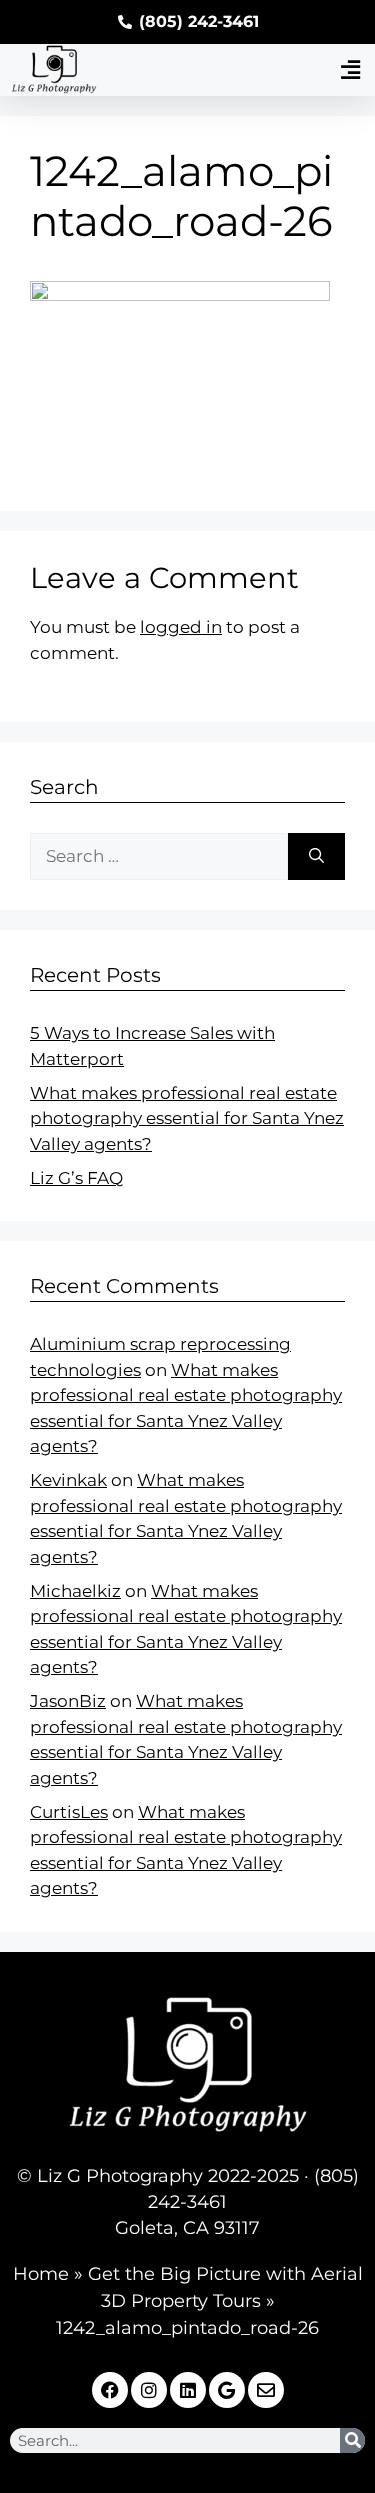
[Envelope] (266, 2390)
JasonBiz (68, 1701)
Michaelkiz (75, 1591)
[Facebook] (110, 2390)
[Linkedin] (188, 2390)
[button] (350, 69)
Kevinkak (68, 1480)
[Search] (316, 857)
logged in (181, 627)
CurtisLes (69, 1812)
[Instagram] (149, 2390)
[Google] (227, 2390)
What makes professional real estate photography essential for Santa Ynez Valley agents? (187, 1118)
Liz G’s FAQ (76, 1178)
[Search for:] (159, 857)
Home (41, 2274)
